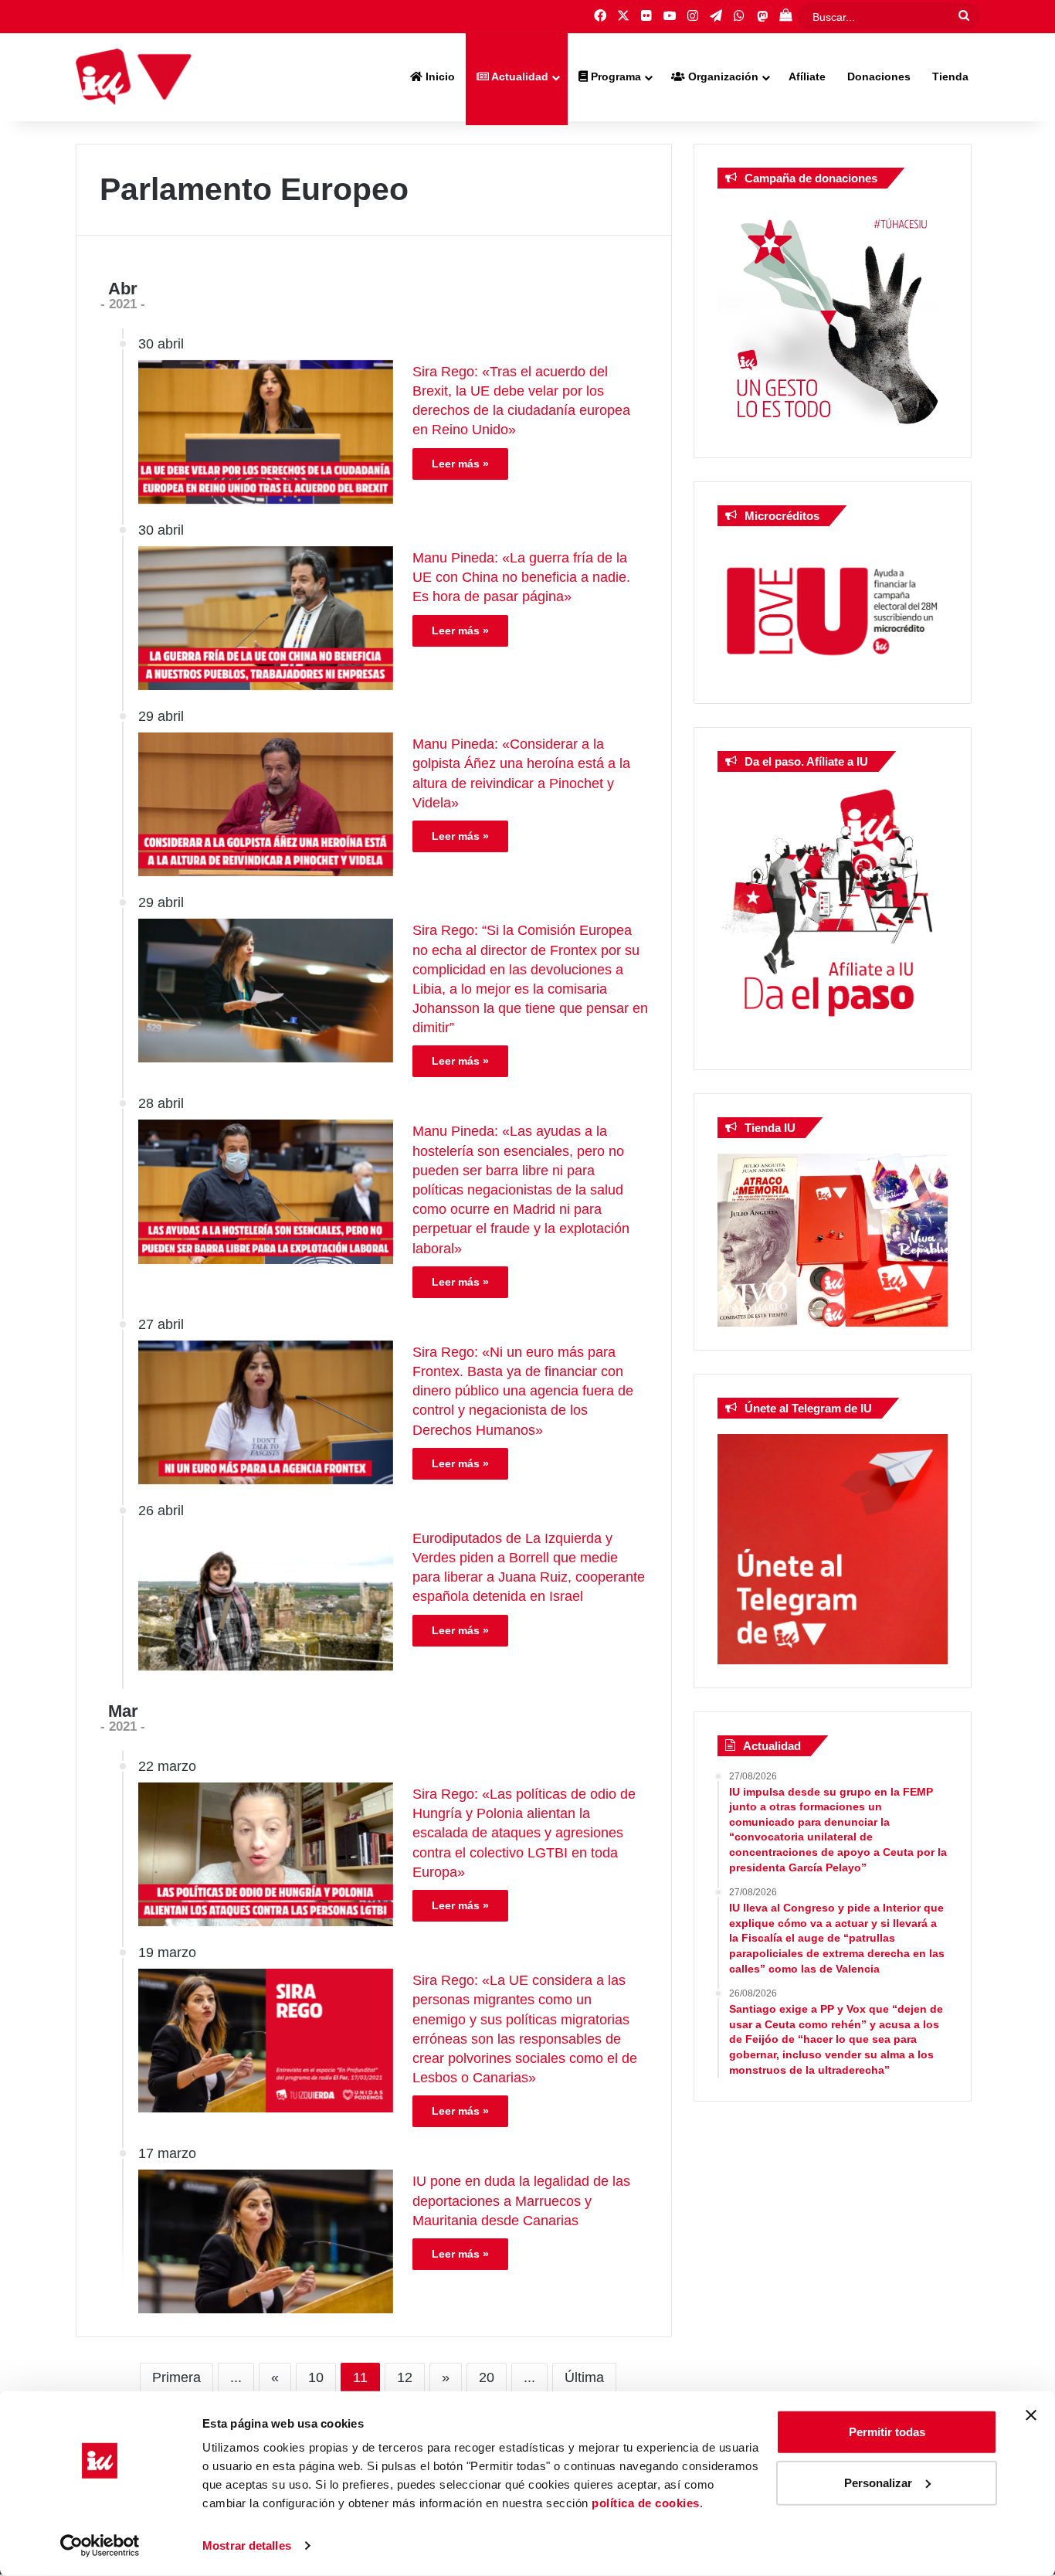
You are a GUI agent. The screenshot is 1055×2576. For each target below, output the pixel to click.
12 (405, 2377)
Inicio (439, 76)
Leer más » (460, 464)
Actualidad (519, 76)
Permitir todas (887, 2432)
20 (487, 2377)
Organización (722, 76)
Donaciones (879, 76)
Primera (176, 2377)
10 (316, 2377)
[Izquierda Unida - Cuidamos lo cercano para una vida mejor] (134, 77)
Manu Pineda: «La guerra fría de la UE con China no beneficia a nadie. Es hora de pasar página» (521, 577)
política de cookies (646, 2503)
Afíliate (807, 76)
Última (584, 2377)
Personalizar (878, 2482)
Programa (614, 76)
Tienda (950, 76)
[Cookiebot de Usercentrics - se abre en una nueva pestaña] (100, 2546)
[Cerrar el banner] (1031, 2415)
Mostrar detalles (247, 2545)
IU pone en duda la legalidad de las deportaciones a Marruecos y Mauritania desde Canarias (521, 2200)
